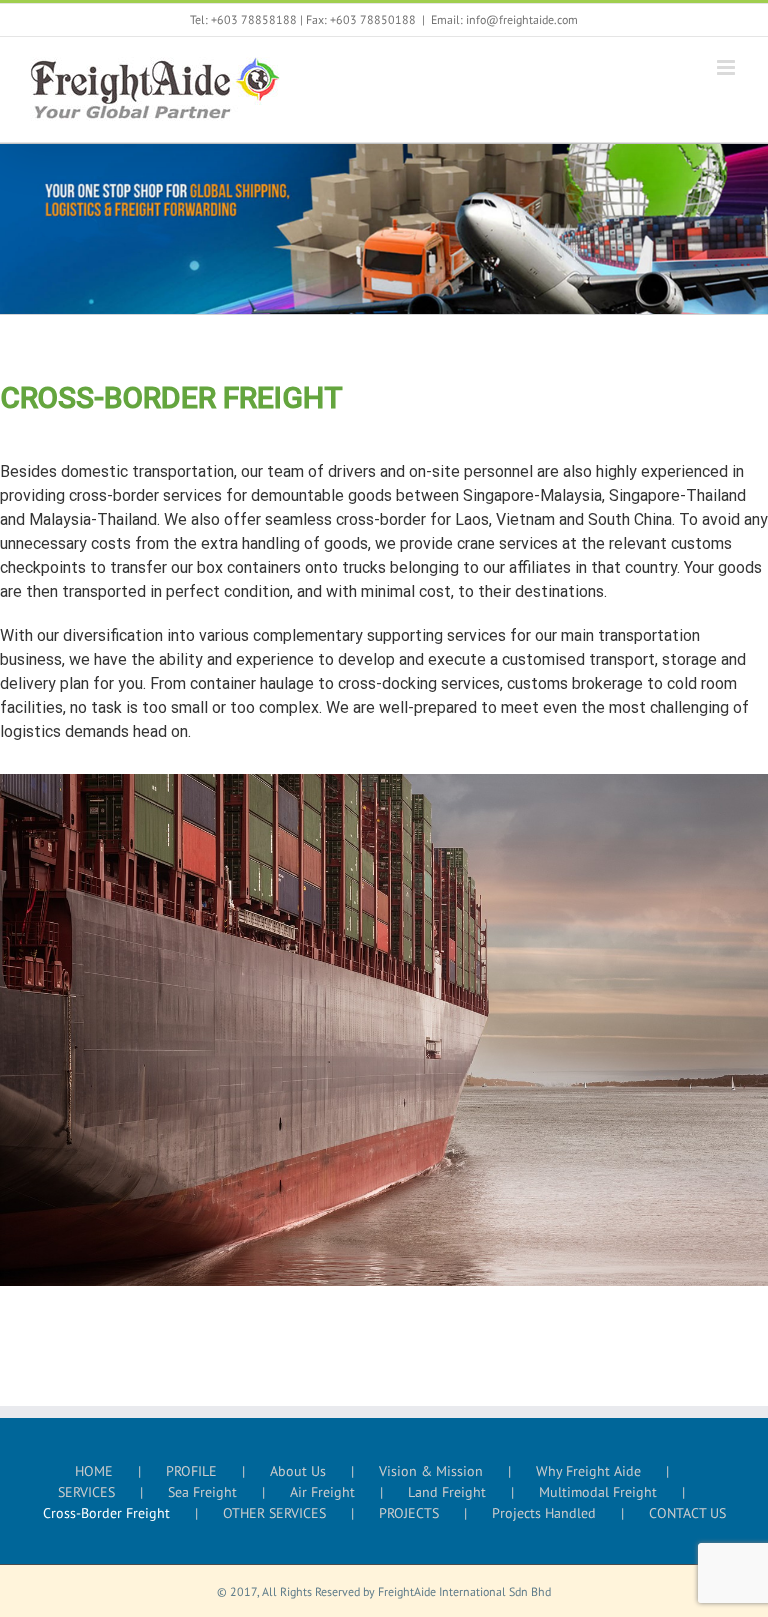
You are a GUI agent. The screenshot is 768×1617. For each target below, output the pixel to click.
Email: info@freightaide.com (504, 19)
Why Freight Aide (588, 1471)
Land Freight (447, 1492)
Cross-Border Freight (106, 1513)
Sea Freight (202, 1492)
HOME (94, 1471)
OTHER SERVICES (274, 1513)
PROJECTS (409, 1513)
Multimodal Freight (598, 1492)
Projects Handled (544, 1513)
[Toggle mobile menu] (727, 67)
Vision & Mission (431, 1471)
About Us (298, 1471)
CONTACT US (687, 1513)
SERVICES (86, 1492)
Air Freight (322, 1492)
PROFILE (191, 1471)
